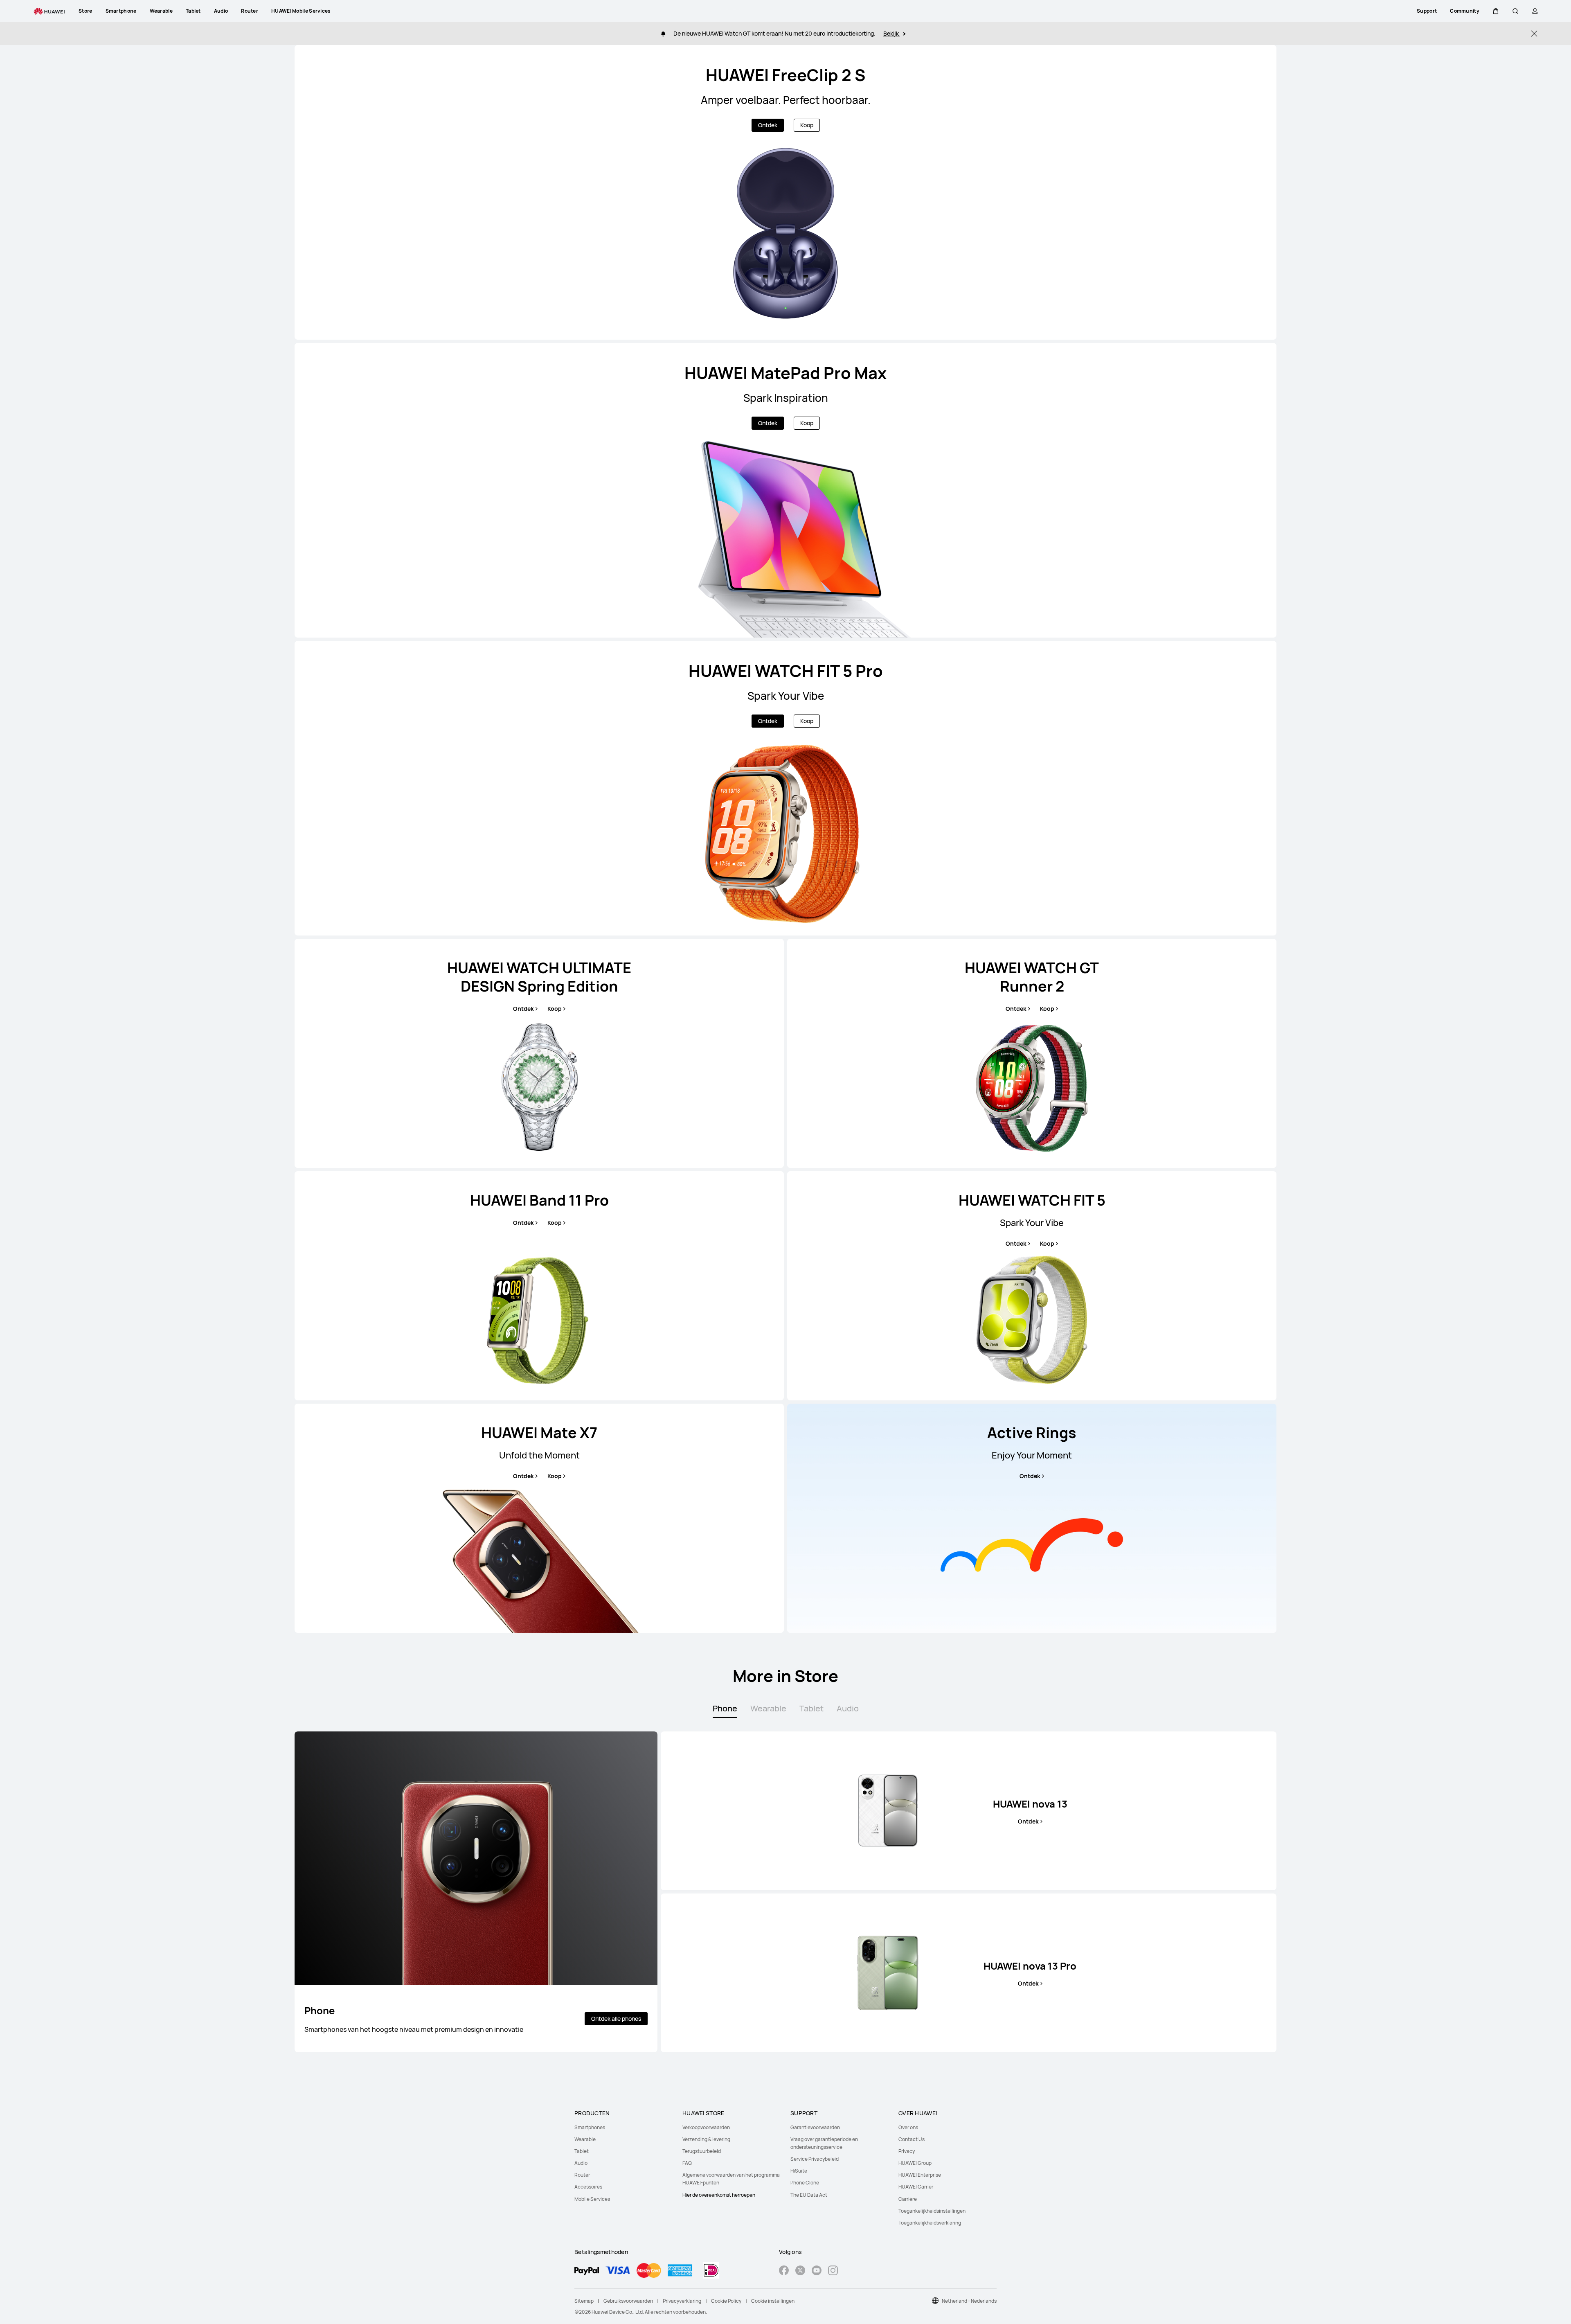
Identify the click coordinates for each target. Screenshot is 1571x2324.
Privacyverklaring (682, 2301)
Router (582, 2175)
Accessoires (588, 2187)
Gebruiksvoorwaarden (628, 2301)
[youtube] (817, 2271)
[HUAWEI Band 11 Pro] (539, 1286)
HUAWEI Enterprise (920, 2175)
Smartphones (590, 2127)
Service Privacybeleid (815, 2159)
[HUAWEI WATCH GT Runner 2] (1032, 1053)
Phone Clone (805, 2183)
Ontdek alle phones (616, 2019)
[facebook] (784, 2271)
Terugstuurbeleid (702, 2151)
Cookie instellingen (773, 2301)
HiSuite (799, 2171)
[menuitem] (623, 2127)
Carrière (908, 2199)
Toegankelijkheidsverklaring (930, 2223)
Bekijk (892, 33)
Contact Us (912, 2139)
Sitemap (584, 2301)
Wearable (585, 2139)
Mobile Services (592, 2199)
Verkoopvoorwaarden (706, 2127)
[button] (1496, 11)
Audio (581, 2163)
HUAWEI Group (915, 2163)
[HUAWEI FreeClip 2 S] (785, 192)
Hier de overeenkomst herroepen (719, 2195)
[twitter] (800, 2271)
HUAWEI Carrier (916, 2187)
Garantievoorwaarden (815, 2127)
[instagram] (833, 2271)
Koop (807, 125)
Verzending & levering (706, 2139)
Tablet (582, 2151)
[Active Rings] (1032, 1518)
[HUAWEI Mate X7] (539, 1518)
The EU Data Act (809, 2195)
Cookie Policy (726, 2301)
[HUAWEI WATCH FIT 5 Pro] (785, 788)
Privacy (907, 2151)
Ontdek (768, 125)
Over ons (908, 2127)
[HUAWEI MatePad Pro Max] (785, 490)
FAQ (687, 2163)
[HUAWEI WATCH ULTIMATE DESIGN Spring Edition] (539, 1053)
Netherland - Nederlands (969, 2301)
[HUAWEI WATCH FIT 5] (1032, 1286)
